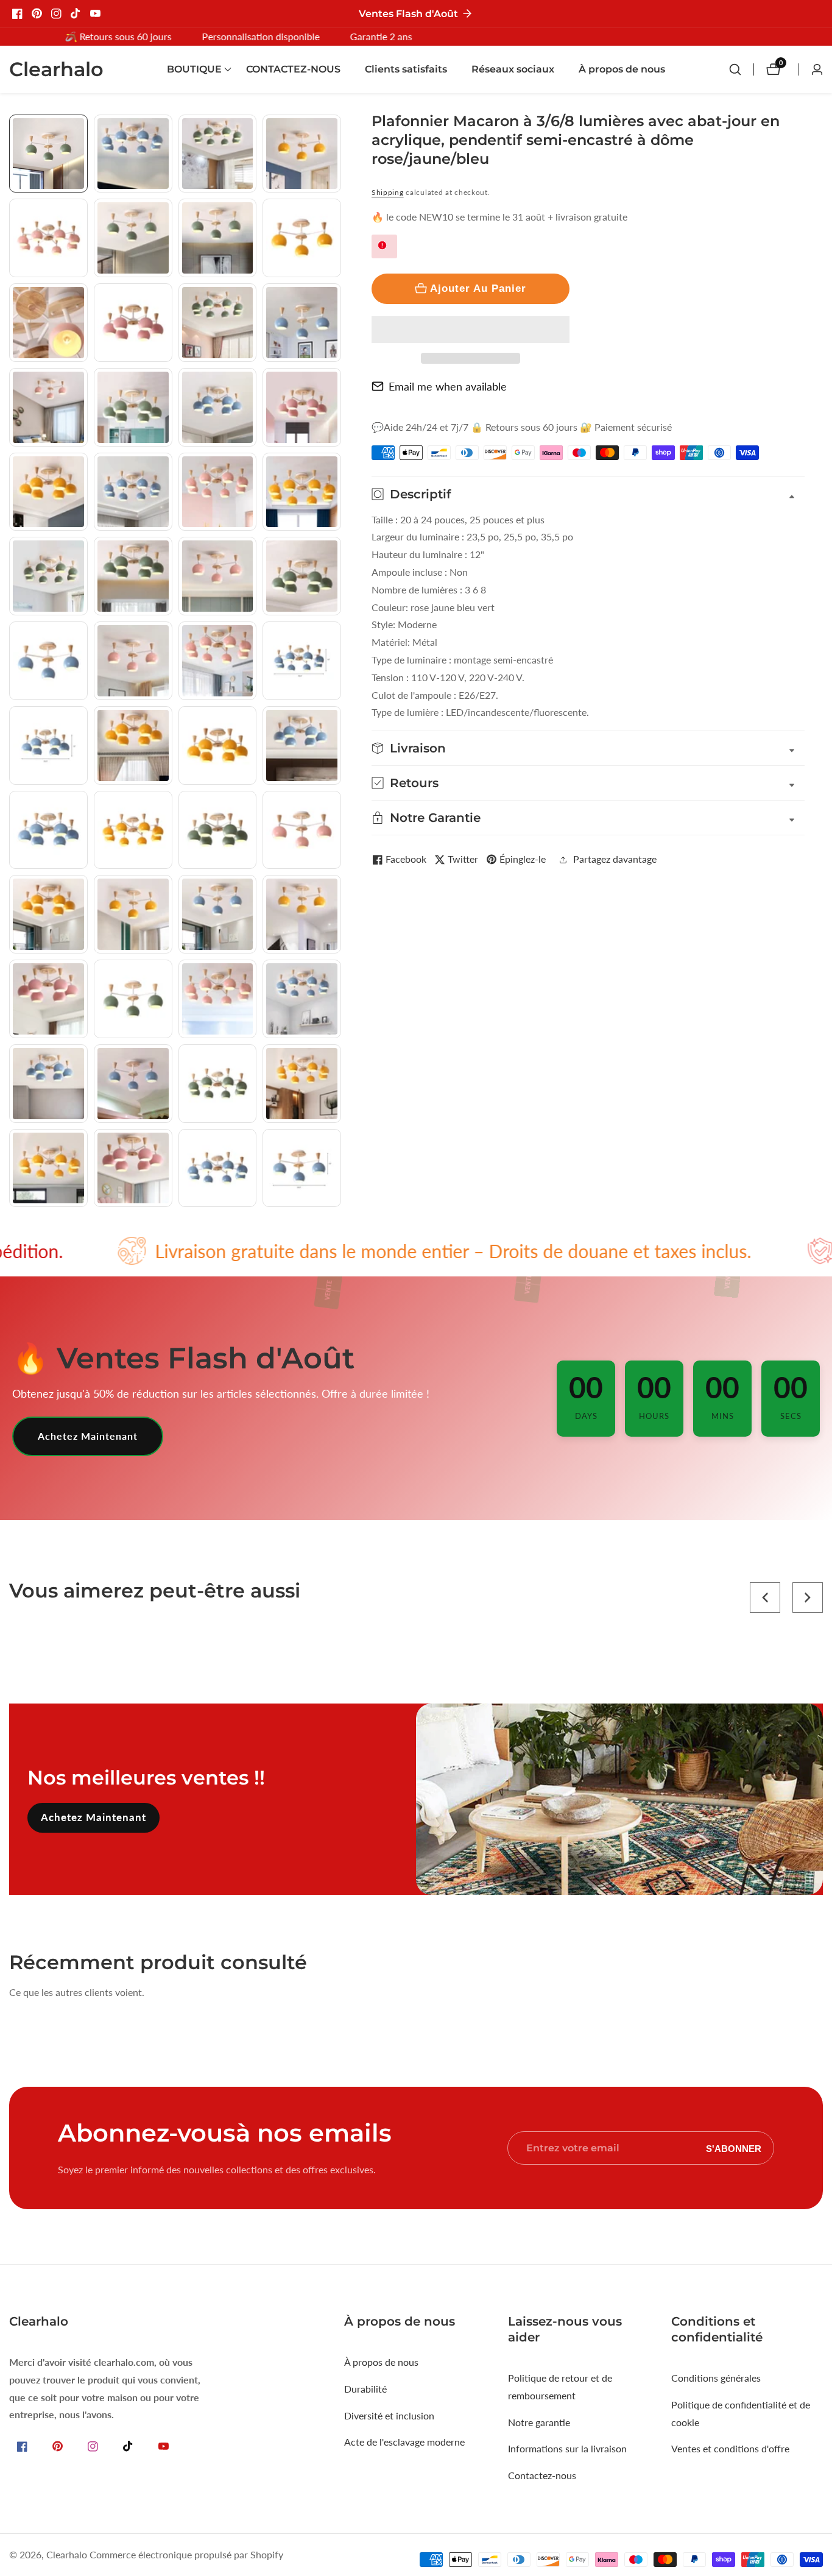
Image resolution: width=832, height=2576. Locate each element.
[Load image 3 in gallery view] (218, 154)
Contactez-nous (542, 2475)
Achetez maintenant (88, 1436)
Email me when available (448, 386)
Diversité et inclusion (389, 2415)
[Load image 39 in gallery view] (218, 914)
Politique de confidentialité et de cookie (741, 2413)
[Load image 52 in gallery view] (302, 1168)
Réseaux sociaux (513, 69)
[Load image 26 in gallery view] (133, 661)
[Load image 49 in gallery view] (48, 1168)
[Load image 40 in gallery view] (302, 914)
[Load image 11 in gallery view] (218, 323)
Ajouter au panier (478, 288)
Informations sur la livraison (567, 2448)
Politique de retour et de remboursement (560, 2387)
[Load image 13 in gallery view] (48, 407)
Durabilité (365, 2389)
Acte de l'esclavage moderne (404, 2442)
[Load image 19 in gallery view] (218, 492)
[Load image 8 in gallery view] (302, 238)
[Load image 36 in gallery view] (302, 830)
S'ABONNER (734, 2148)
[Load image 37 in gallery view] (48, 914)
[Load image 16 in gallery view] (302, 407)
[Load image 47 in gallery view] (218, 1084)
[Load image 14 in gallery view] (133, 407)
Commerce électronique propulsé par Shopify (186, 2555)
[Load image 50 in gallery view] (133, 1168)
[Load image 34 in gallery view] (133, 830)
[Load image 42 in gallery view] (133, 999)
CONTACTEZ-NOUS (293, 69)
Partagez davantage (615, 859)
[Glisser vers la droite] (337, 1221)
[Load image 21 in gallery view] (48, 576)
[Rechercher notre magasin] (741, 69)
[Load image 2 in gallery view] (133, 154)
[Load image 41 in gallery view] (48, 999)
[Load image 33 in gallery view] (48, 830)
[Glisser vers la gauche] (14, 128)
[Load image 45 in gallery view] (48, 1084)
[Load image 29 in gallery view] (48, 745)
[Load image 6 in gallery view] (133, 238)
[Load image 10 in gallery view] (133, 323)
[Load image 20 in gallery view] (302, 492)
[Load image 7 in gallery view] (218, 238)
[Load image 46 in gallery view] (133, 1084)
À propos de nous (622, 69)
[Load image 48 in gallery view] (302, 1084)
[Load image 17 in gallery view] (48, 492)
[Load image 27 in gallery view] (218, 661)
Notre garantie (539, 2422)
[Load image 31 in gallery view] (218, 745)
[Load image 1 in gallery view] (48, 154)
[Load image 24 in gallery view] (302, 576)
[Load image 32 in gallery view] (302, 745)
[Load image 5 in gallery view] (48, 238)
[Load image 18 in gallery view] (133, 492)
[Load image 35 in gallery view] (218, 830)
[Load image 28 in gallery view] (302, 661)
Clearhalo (67, 2555)
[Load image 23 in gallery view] (218, 576)
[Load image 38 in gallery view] (133, 914)
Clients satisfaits (406, 69)
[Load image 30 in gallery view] (133, 745)
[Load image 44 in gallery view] (302, 999)
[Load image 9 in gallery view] (48, 323)
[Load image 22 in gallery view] (133, 576)
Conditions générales (716, 2378)
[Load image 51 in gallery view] (218, 1168)
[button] (471, 330)
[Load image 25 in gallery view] (48, 661)
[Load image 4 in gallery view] (302, 154)
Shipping (388, 192)
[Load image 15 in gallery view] (218, 407)
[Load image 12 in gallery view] (302, 323)
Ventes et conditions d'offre (730, 2448)
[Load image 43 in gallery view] (218, 999)
